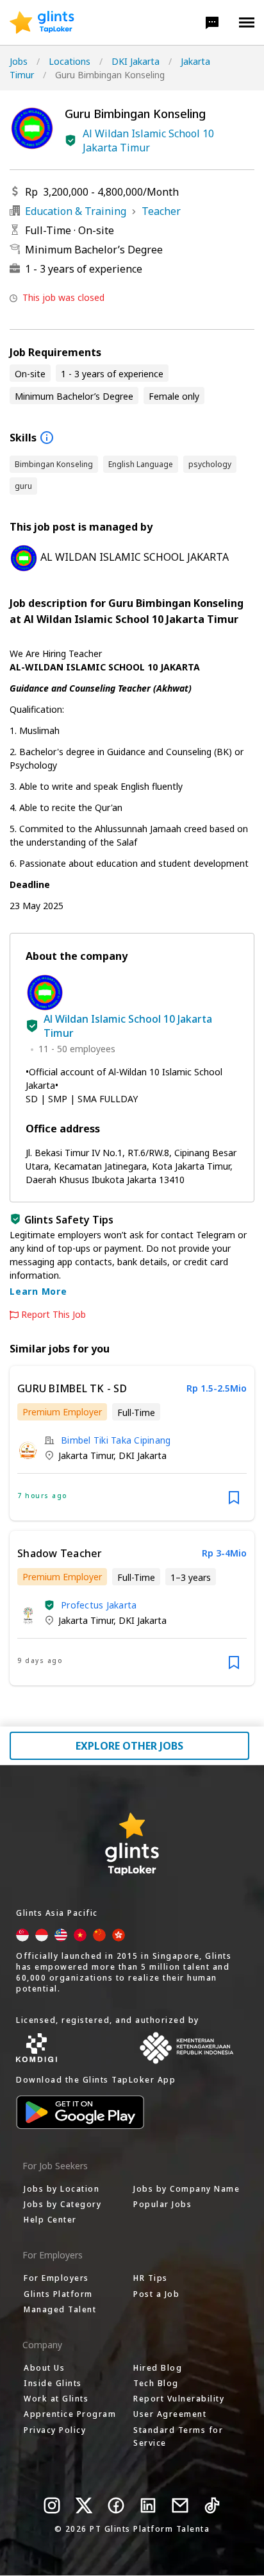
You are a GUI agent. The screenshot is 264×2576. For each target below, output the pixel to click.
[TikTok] (212, 2505)
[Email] (180, 2505)
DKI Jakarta (136, 61)
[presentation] (42, 22)
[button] (212, 22)
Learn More (38, 1291)
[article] (132, 1443)
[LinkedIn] (148, 2505)
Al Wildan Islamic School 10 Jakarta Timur (148, 141)
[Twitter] (84, 2505)
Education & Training (76, 211)
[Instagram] (52, 2505)
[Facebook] (116, 2505)
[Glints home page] (42, 22)
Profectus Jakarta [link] (99, 1605)
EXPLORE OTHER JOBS (129, 1746)
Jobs (19, 61)
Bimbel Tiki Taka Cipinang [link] (116, 1440)
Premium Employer (62, 1412)
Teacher (161, 211)
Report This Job (54, 1315)
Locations (70, 61)
